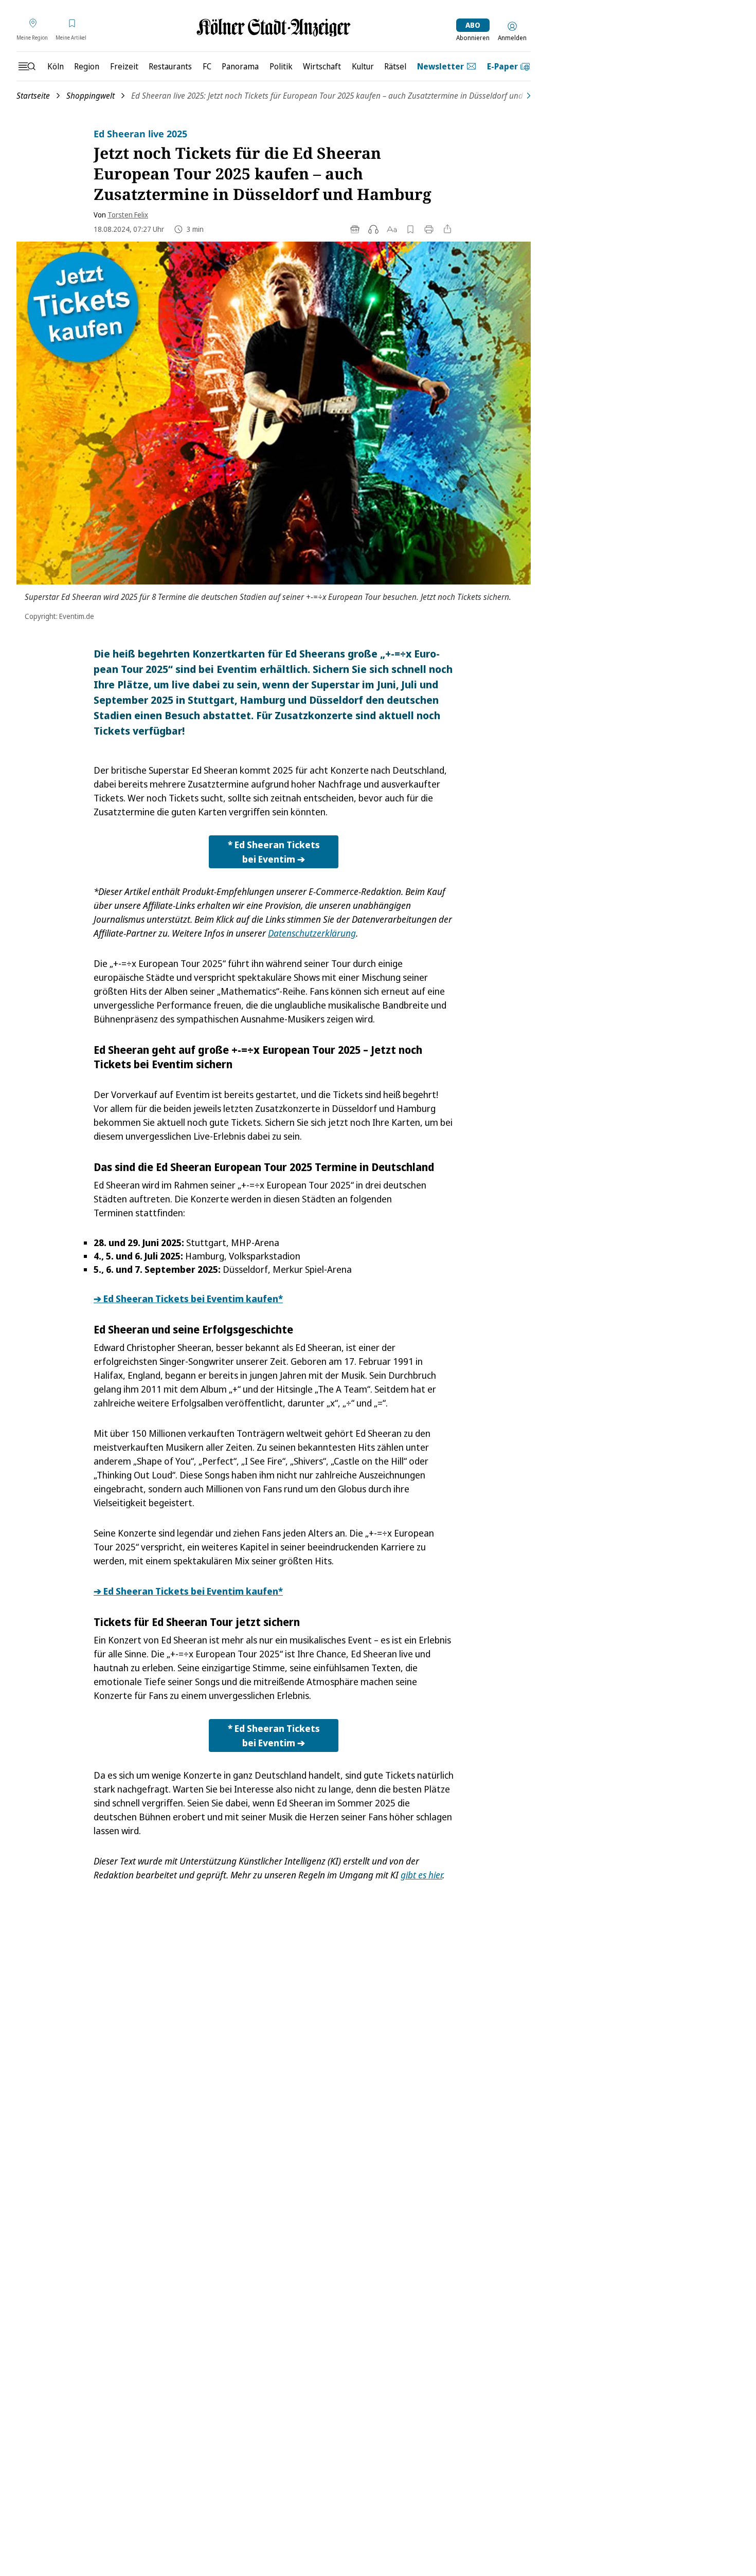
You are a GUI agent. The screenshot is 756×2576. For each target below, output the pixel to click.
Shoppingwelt (91, 96)
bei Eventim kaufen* (188, 1299)
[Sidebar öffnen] (27, 66)
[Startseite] (274, 28)
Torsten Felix (128, 215)
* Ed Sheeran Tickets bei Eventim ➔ (274, 852)
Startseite (33, 96)
